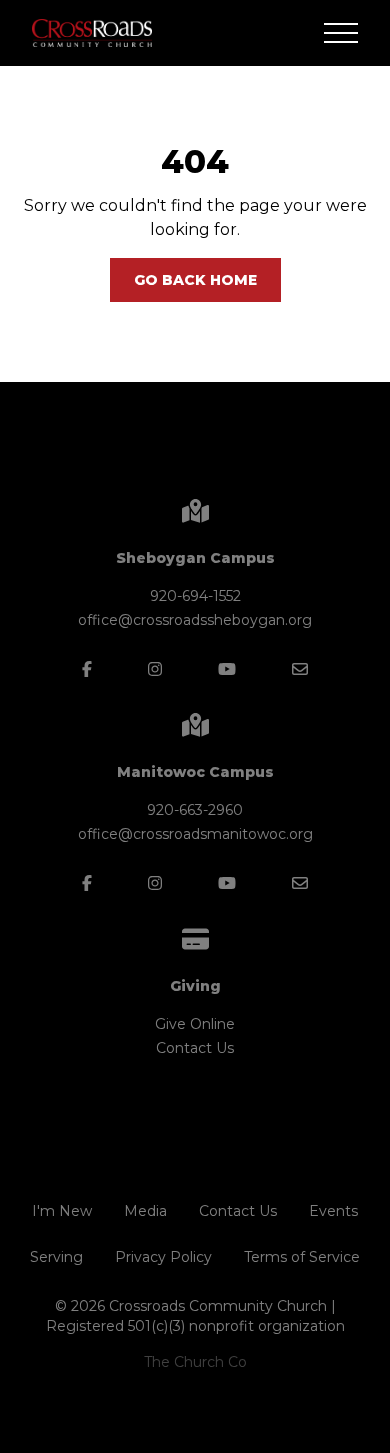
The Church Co (195, 1362)
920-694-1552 (195, 596)
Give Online (195, 1024)
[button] (341, 33)
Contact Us (195, 1048)
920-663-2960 (195, 810)
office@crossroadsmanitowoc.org (195, 834)
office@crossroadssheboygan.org (195, 620)
